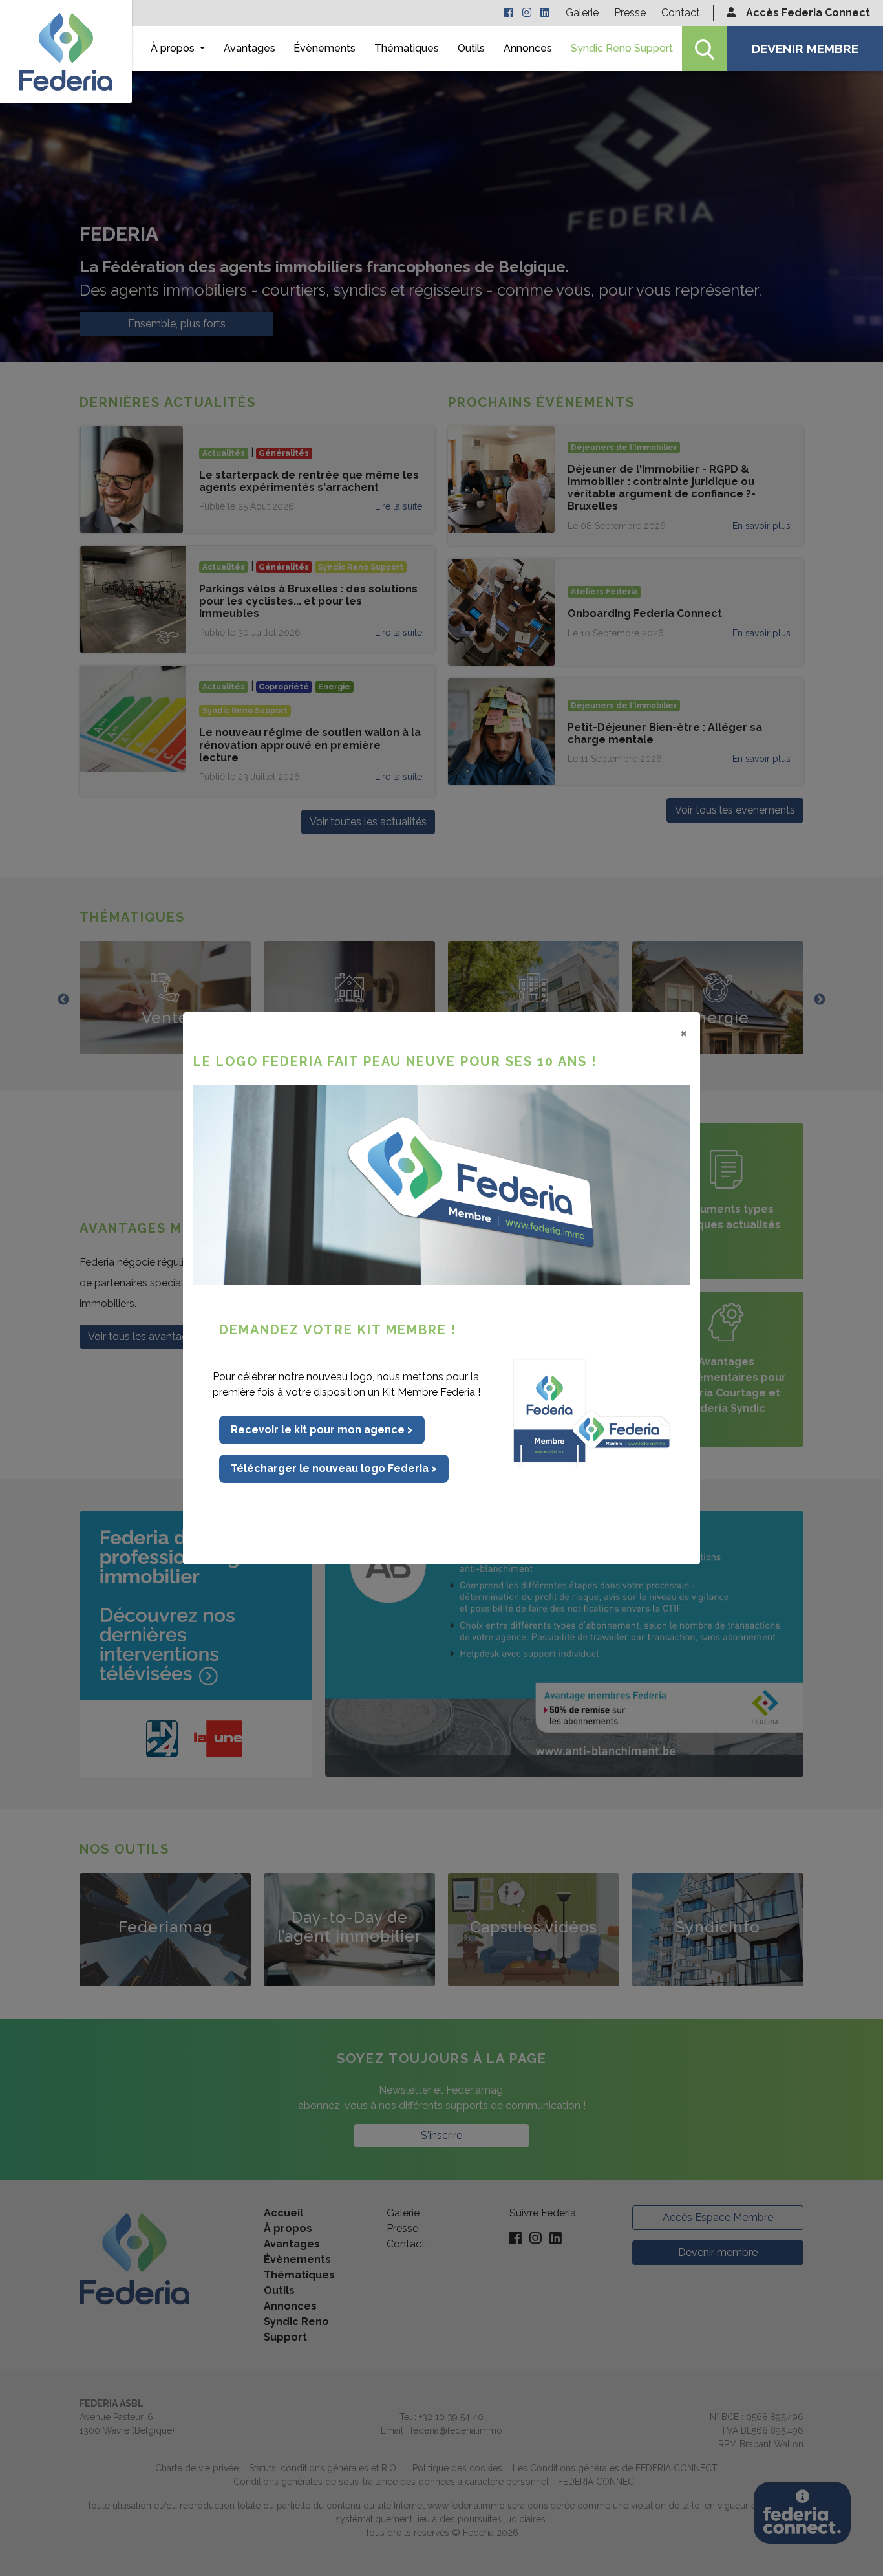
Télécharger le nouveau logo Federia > (334, 1468)
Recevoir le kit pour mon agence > (322, 1430)
